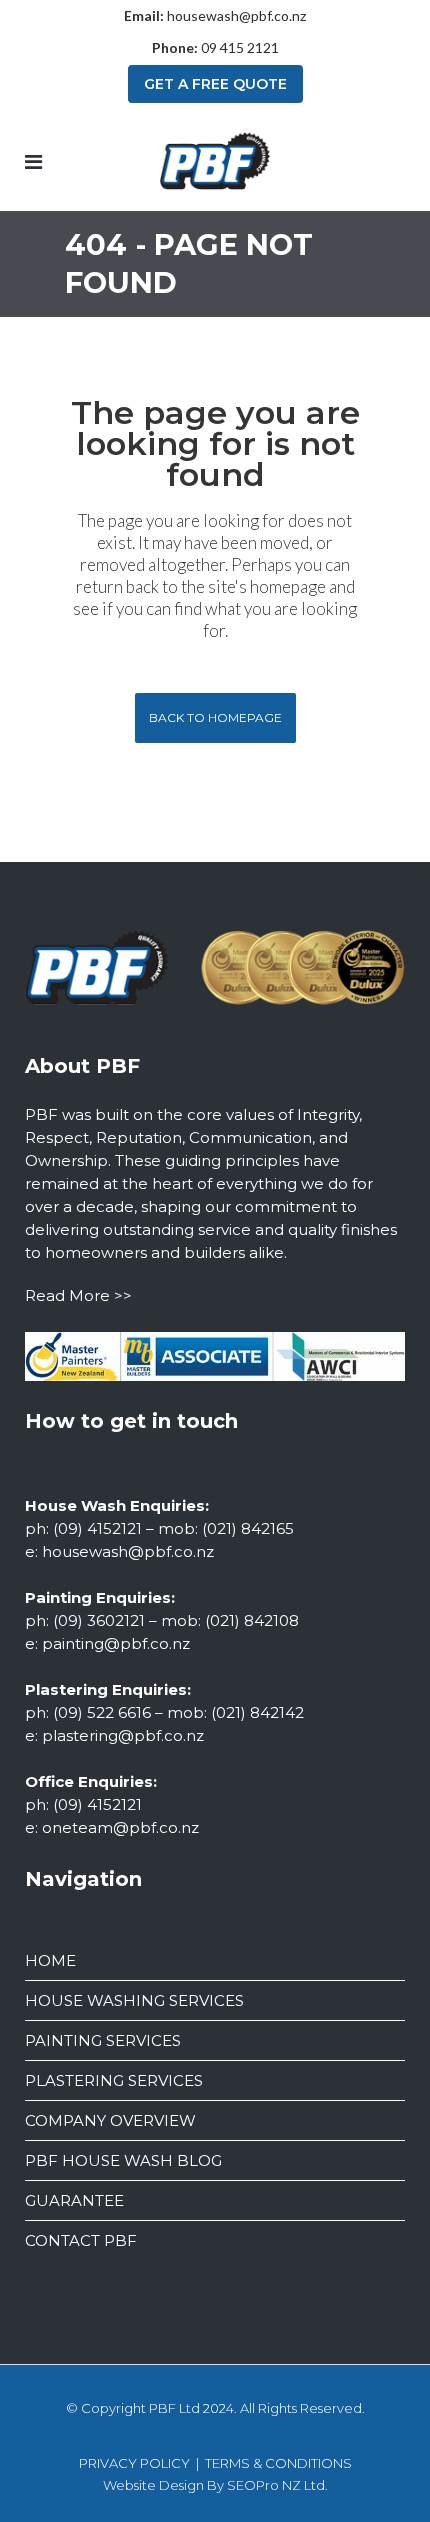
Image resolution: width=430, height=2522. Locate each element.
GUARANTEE (74, 2200)
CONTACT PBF (81, 2240)
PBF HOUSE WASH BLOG (123, 2160)
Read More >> (78, 1295)
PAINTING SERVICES (103, 2040)
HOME (50, 1960)
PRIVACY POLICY (134, 2463)
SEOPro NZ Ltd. (277, 2485)
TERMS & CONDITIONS (278, 2463)
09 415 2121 (240, 47)
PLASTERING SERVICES (114, 2080)
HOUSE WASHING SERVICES (134, 2000)
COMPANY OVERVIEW (110, 2120)
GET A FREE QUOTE (215, 84)
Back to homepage (215, 717)
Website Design (153, 2485)
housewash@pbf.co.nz (236, 15)
